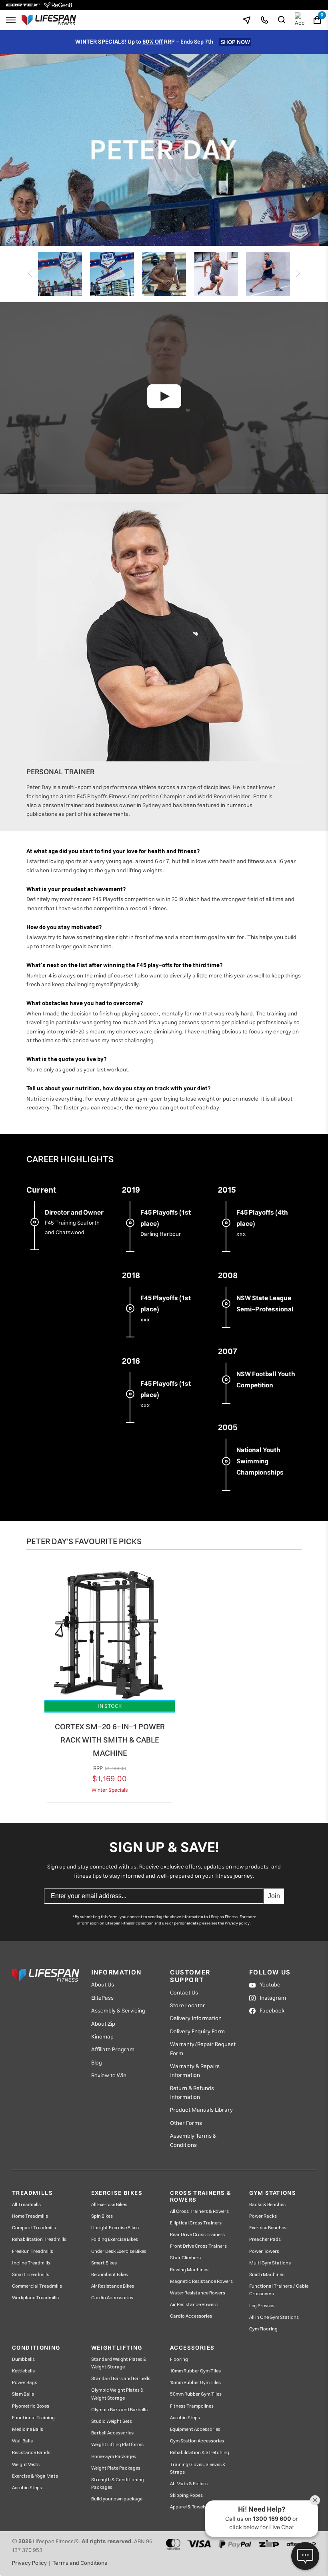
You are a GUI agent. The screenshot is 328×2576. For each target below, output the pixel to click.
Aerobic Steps (27, 2488)
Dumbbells (23, 2359)
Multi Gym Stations (270, 2263)
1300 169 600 (272, 2519)
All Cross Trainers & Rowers (199, 2211)
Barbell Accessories (112, 2433)
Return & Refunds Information (192, 2093)
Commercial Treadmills (37, 2286)
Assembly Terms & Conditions (193, 2141)
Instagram (273, 1998)
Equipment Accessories (195, 2429)
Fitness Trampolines (192, 2406)
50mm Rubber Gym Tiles (196, 2394)
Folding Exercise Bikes (115, 2239)
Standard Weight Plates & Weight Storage (119, 2363)
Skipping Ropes (186, 2495)
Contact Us (184, 1993)
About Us (103, 1985)
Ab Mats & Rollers (189, 2484)
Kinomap (102, 2037)
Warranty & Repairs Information (195, 2071)
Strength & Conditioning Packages (118, 2484)
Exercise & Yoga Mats (35, 2476)
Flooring (179, 2359)
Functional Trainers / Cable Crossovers (279, 2290)
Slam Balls (23, 2394)
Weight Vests (26, 2465)
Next (300, 274)
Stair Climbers (185, 2258)
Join (274, 1896)
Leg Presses (262, 2306)
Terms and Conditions (80, 2563)
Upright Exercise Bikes (115, 2228)
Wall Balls (22, 2441)
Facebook (272, 2011)
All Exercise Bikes (109, 2205)
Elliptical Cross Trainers (196, 2223)
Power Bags (25, 2383)
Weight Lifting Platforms (117, 2445)
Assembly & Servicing (118, 2011)
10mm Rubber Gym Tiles (195, 2371)
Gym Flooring (263, 2329)
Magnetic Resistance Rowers (201, 2281)
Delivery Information (196, 2018)
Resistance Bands (31, 2453)
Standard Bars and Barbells (121, 2379)
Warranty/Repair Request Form (203, 2049)
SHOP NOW (235, 42)
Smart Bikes (104, 2263)
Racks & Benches (267, 2205)
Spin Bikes (102, 2216)
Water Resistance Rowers (198, 2293)
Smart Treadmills (31, 2275)
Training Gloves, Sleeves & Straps (198, 2468)
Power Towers (264, 2251)
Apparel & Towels (188, 2507)
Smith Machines (267, 2275)
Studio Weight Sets (112, 2421)
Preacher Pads (265, 2239)
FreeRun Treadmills (33, 2251)
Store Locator (188, 2006)
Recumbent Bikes (110, 2275)
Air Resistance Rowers (194, 2305)
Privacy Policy (29, 2563)
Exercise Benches (268, 2228)
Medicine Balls (28, 2429)
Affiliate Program (113, 2050)
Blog (97, 2063)
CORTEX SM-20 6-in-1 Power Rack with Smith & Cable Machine (110, 1740)
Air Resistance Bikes (113, 2286)
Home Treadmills (30, 2216)
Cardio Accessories (112, 2298)
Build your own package (117, 2499)
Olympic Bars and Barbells (119, 2410)
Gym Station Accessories (197, 2441)
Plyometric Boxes (31, 2406)
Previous (28, 274)
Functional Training (33, 2418)
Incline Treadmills (31, 2263)
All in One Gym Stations (274, 2317)
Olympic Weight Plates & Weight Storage (117, 2394)
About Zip (103, 2024)
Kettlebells (23, 2371)
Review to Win (109, 2076)
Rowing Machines (189, 2270)
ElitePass (102, 1998)
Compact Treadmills (34, 2228)
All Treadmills (26, 2205)
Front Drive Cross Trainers (198, 2246)
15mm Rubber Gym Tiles (195, 2383)
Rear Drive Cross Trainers (197, 2235)
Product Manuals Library (201, 2110)
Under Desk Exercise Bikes (119, 2251)
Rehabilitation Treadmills (39, 2239)
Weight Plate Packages (116, 2468)
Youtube (270, 1985)
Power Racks (263, 2216)
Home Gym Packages (114, 2457)
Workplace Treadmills (35, 2298)
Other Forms (186, 2123)
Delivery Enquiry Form (197, 2032)
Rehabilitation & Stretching (200, 2453)
